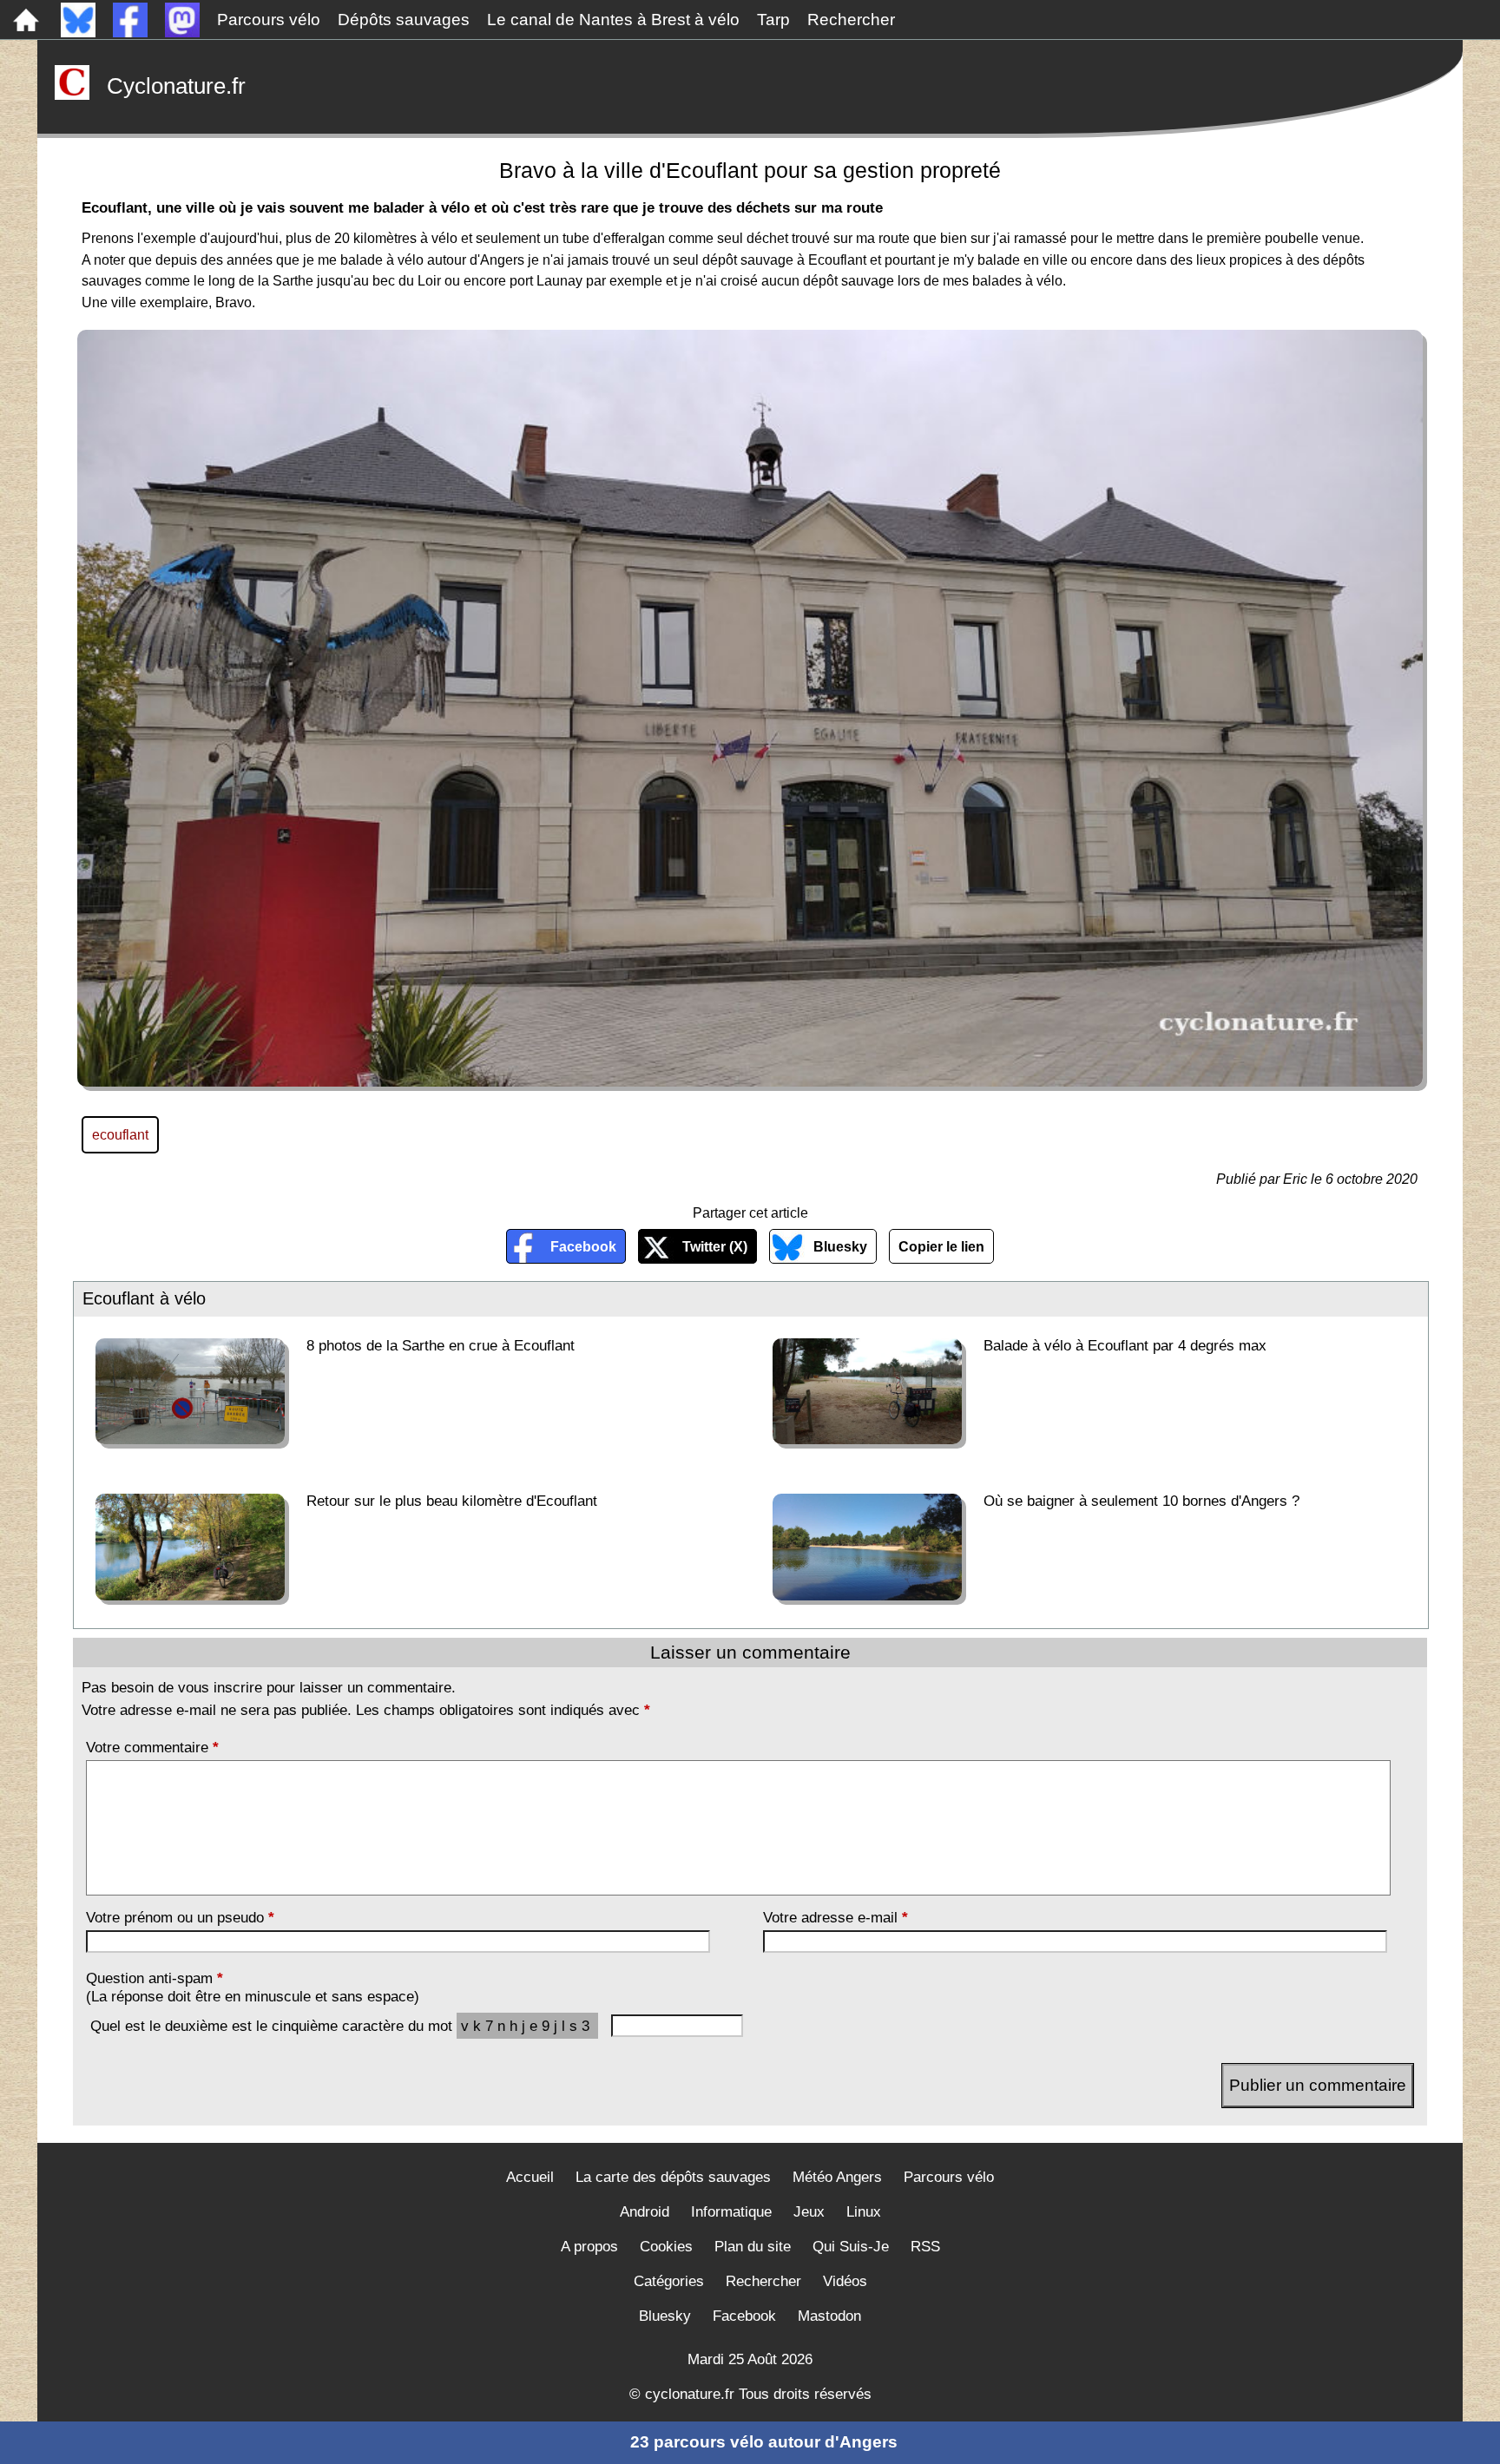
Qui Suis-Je (851, 2247)
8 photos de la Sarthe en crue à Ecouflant (441, 1345)
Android (645, 2212)
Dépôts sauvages (404, 20)
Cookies (666, 2247)
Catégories (669, 2281)
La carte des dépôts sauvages (673, 2177)
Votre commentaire (152, 1747)
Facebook (583, 1246)
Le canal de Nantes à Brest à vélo (613, 20)
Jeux (809, 2212)
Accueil (530, 2177)
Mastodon (829, 2316)
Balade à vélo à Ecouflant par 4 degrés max (1125, 1345)
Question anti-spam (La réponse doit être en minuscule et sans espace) (253, 1987)
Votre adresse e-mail (836, 1917)
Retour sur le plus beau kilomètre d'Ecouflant (452, 1501)
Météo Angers (837, 2177)
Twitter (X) (715, 1246)
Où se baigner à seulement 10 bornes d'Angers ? (1141, 1501)
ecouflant (120, 1134)
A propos (589, 2247)
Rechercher (851, 20)
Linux (864, 2212)
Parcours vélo (269, 20)
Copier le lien (941, 1246)
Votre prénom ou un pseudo (180, 1917)
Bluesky (840, 1246)
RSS (925, 2247)
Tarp (773, 20)
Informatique (731, 2212)
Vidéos (845, 2281)
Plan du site (753, 2247)
